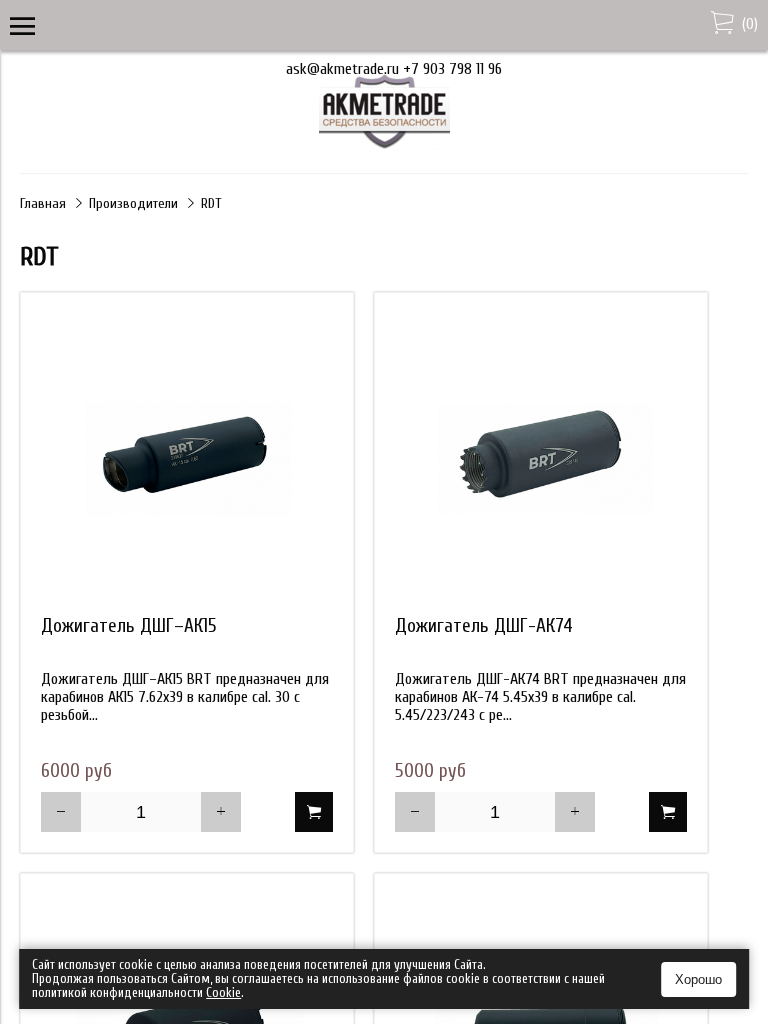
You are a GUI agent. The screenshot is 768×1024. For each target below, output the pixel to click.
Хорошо (698, 979)
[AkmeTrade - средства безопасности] (384, 145)
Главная (43, 203)
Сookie (223, 992)
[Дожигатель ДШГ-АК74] (541, 459)
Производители (133, 203)
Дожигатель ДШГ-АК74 (484, 626)
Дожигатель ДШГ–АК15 (129, 626)
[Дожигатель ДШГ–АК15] (187, 459)
